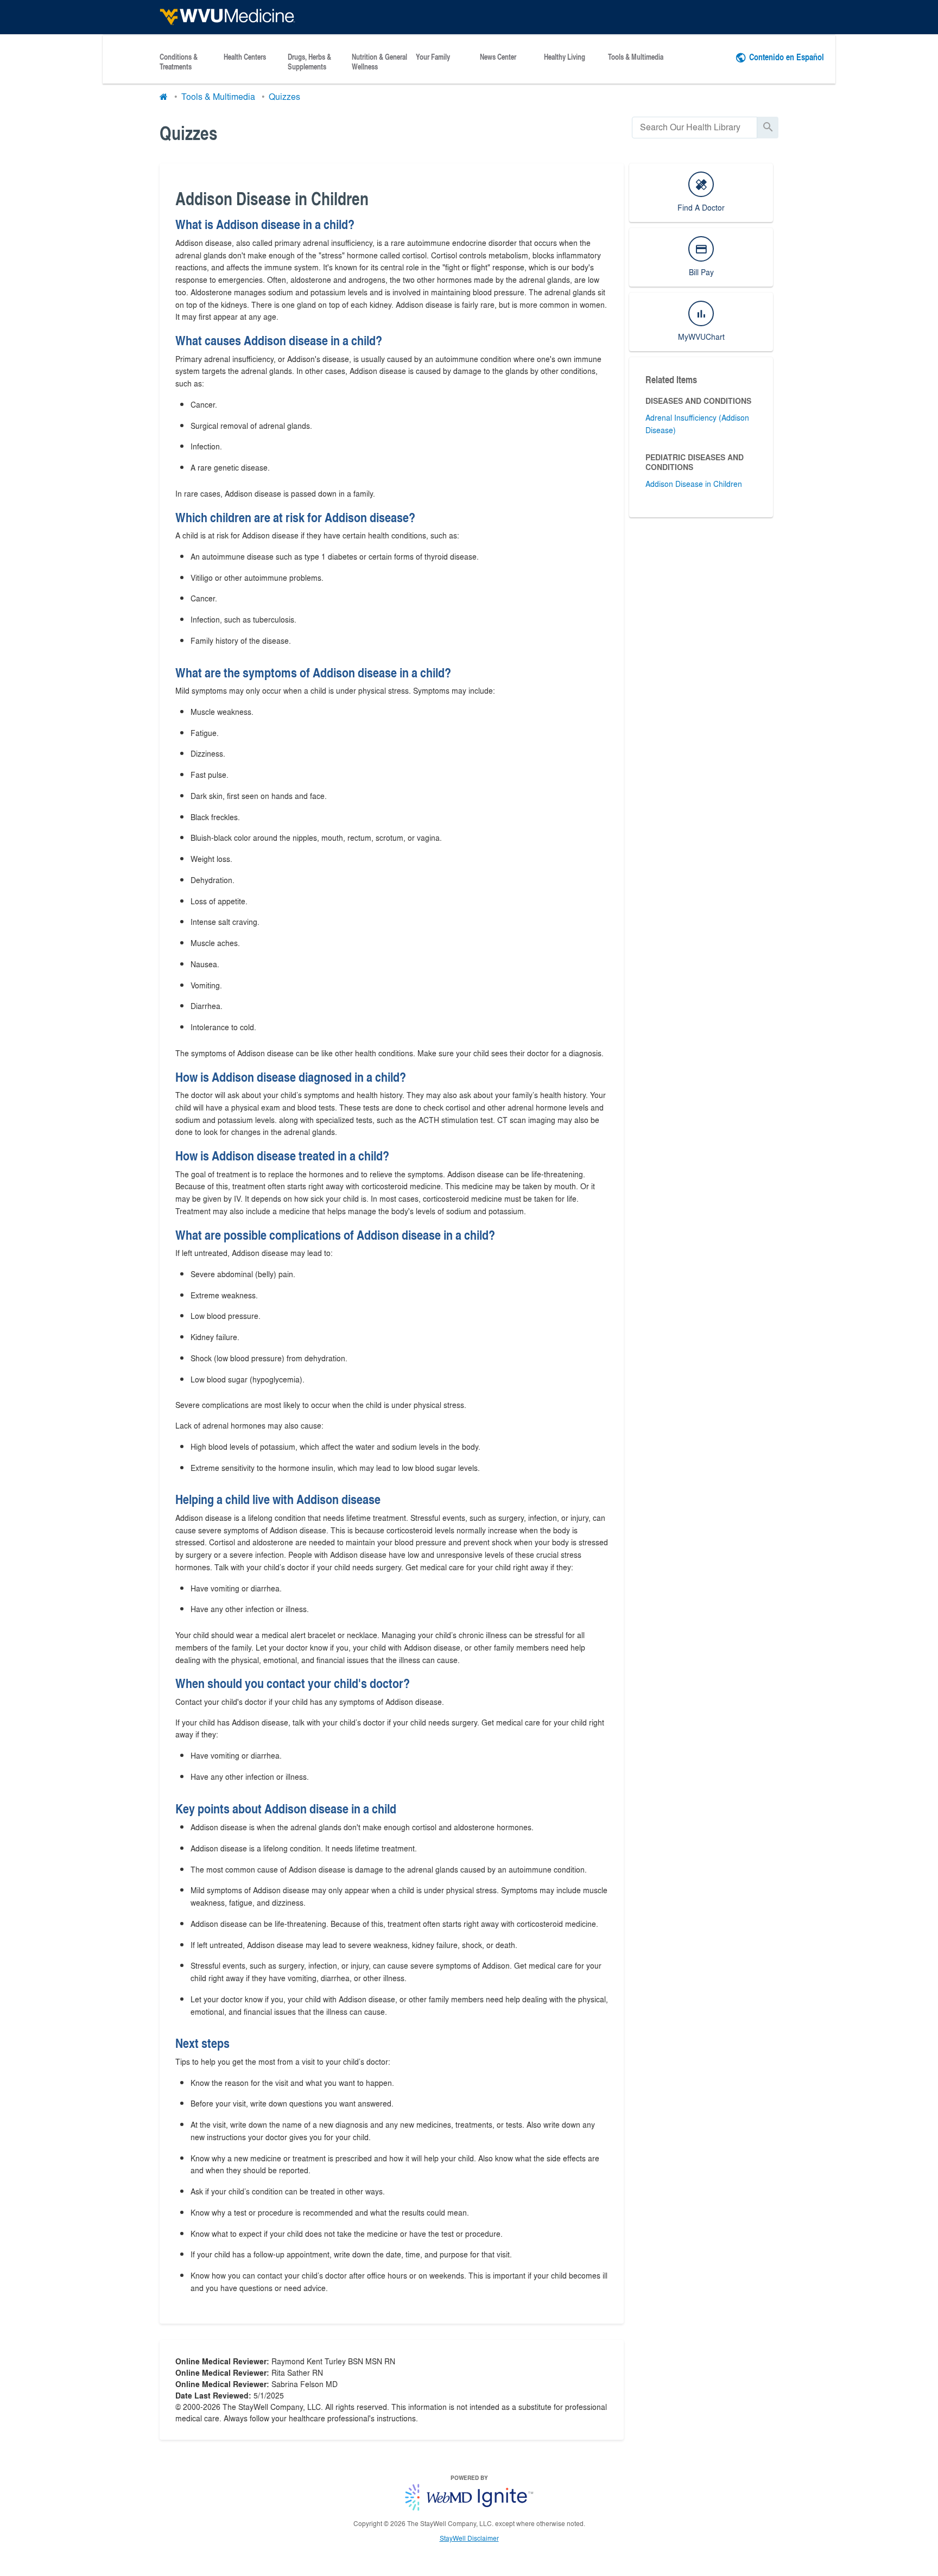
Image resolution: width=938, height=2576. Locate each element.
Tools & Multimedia (636, 57)
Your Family (433, 57)
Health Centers (245, 57)
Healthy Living (565, 57)
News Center (498, 57)
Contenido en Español (787, 57)
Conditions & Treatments (179, 62)
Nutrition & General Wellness (379, 62)
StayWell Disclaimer (469, 2538)
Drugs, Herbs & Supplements (309, 62)
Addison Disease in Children (694, 484)
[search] (695, 127)
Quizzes (284, 96)
